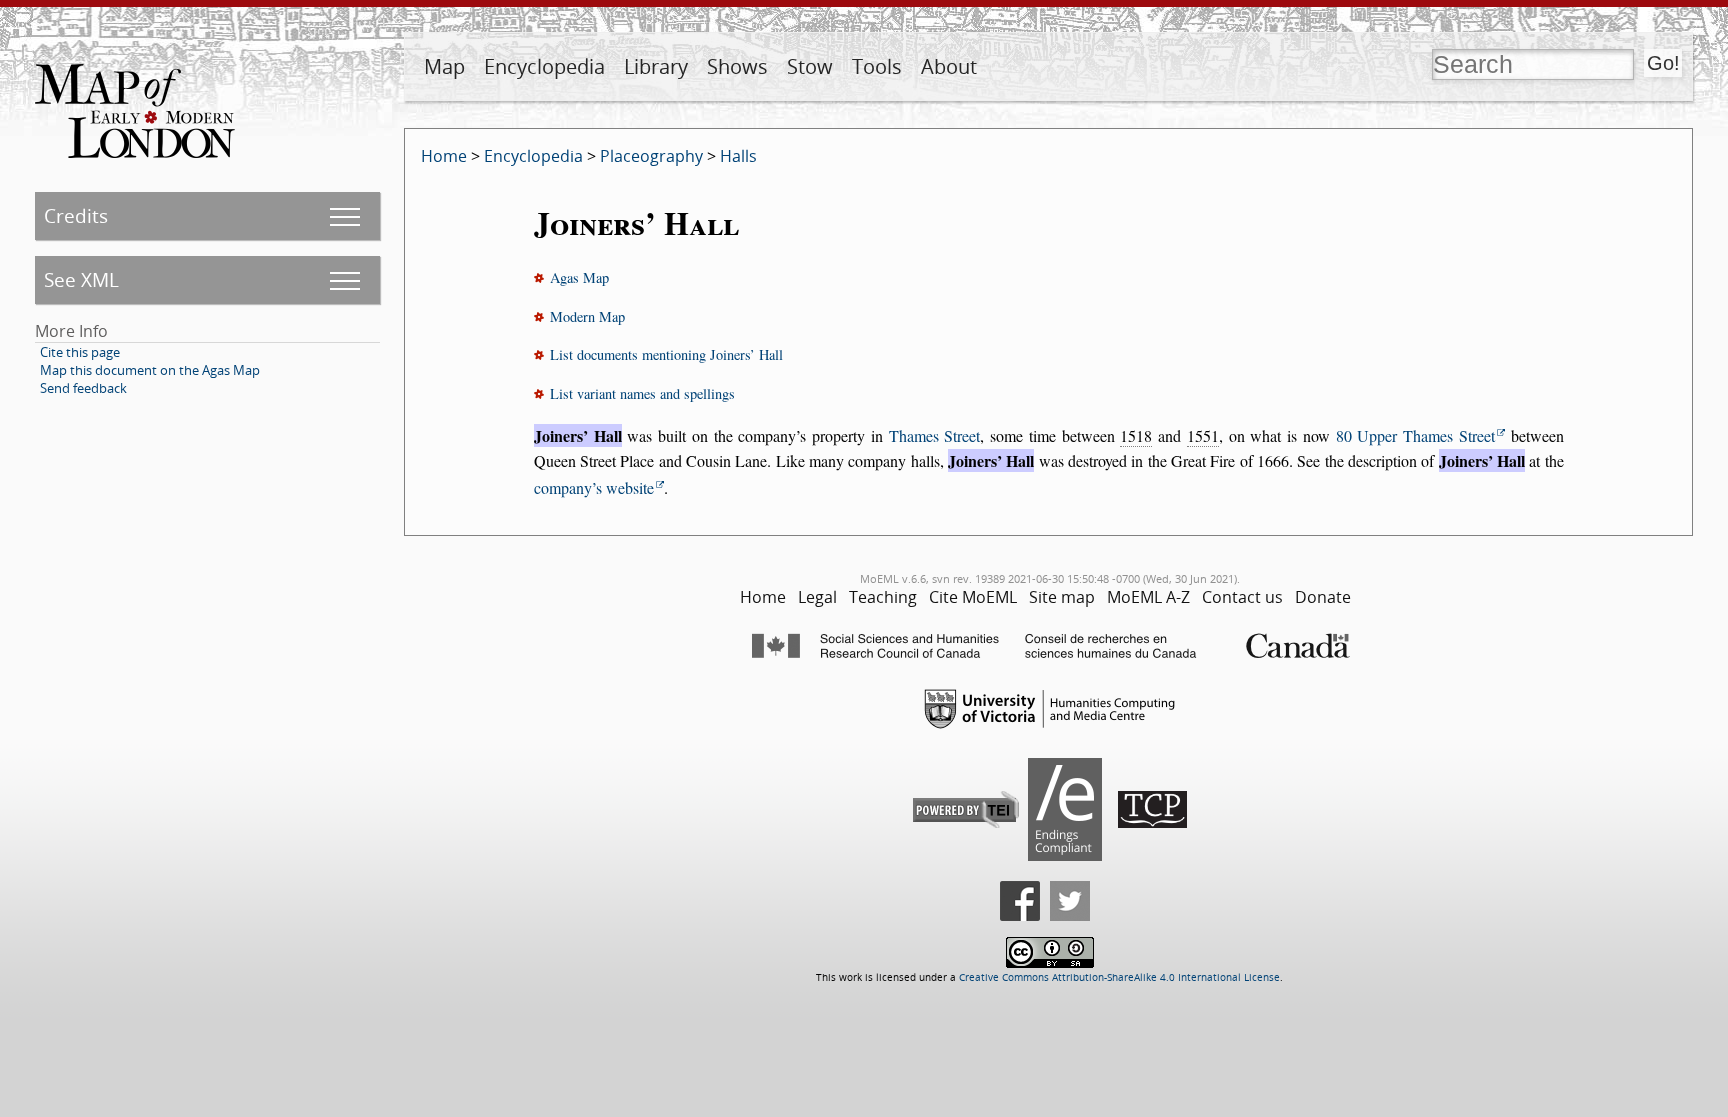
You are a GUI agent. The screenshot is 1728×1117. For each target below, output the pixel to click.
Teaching (883, 597)
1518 (1136, 435)
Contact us (1242, 597)
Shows (737, 66)
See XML (81, 279)
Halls (738, 156)
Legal (817, 597)
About (949, 66)
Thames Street (935, 435)
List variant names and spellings (642, 393)
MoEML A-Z (1148, 597)
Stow (810, 66)
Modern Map (587, 316)
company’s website (594, 487)
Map (444, 66)
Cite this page (80, 352)
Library (656, 66)
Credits (76, 215)
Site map (1062, 597)
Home (444, 156)
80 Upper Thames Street (1415, 435)
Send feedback (83, 388)
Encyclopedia (544, 66)
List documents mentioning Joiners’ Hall (666, 354)
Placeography (651, 156)
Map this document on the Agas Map (150, 370)
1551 (1203, 435)
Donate (1323, 597)
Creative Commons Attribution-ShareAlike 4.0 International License (1119, 977)
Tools (877, 66)
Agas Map (579, 277)
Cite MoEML (973, 597)
